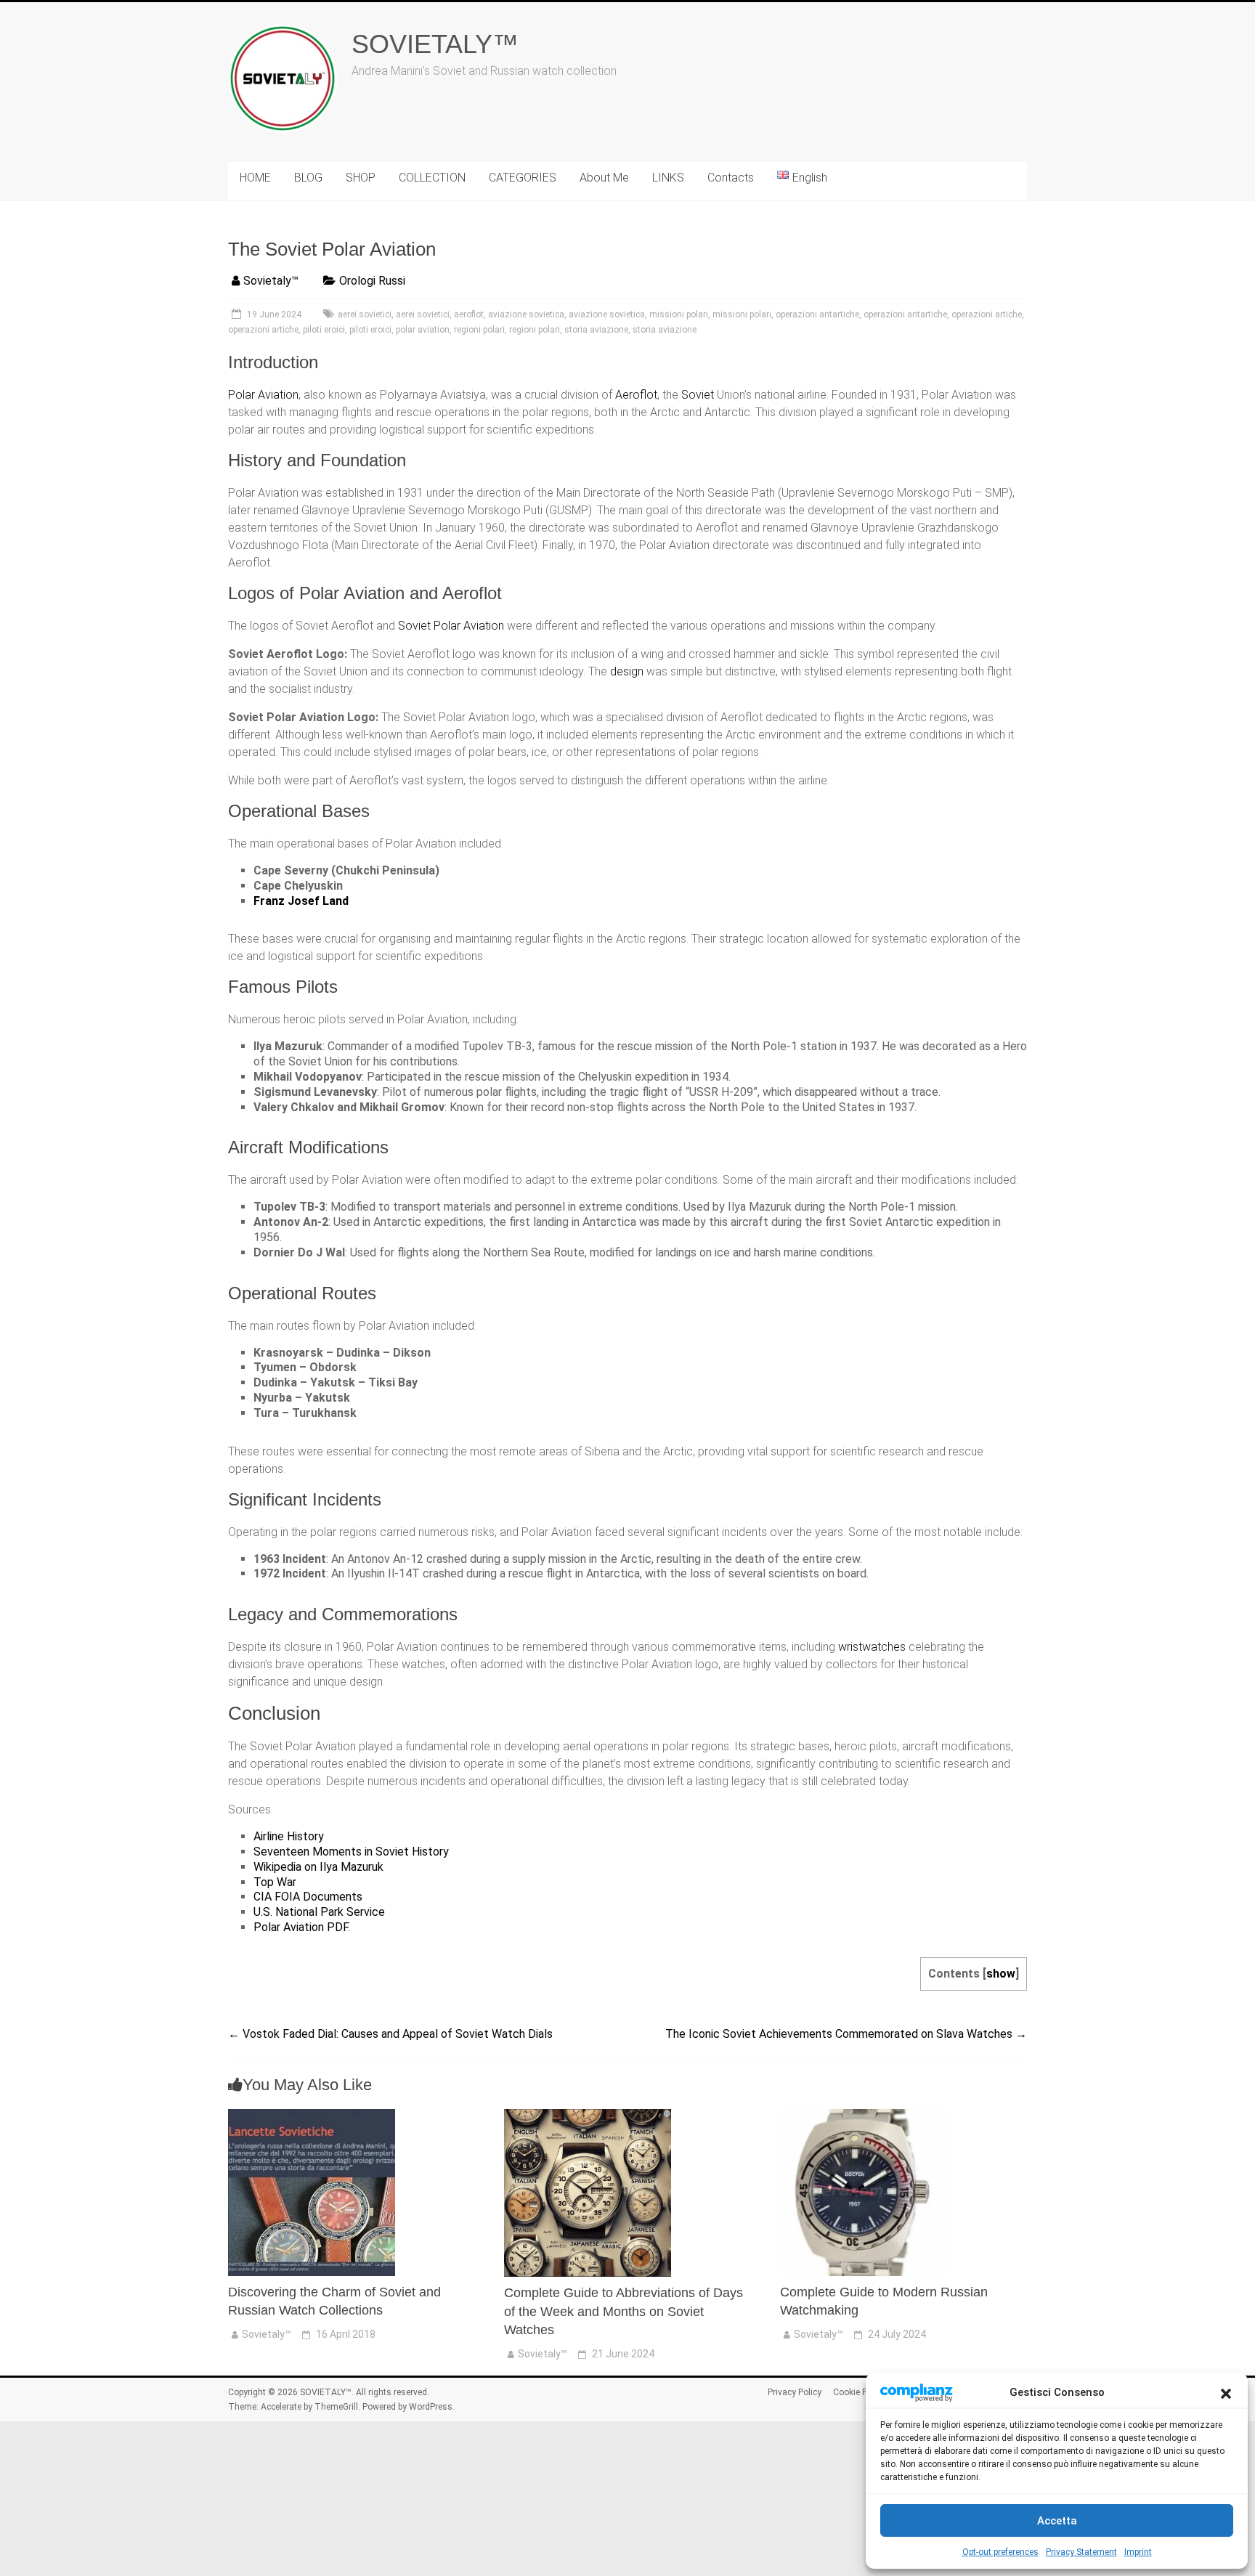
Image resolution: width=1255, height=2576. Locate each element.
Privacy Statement (1081, 2552)
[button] (1226, 2392)
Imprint (1138, 2552)
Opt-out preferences (1000, 2552)
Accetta (1057, 2521)
